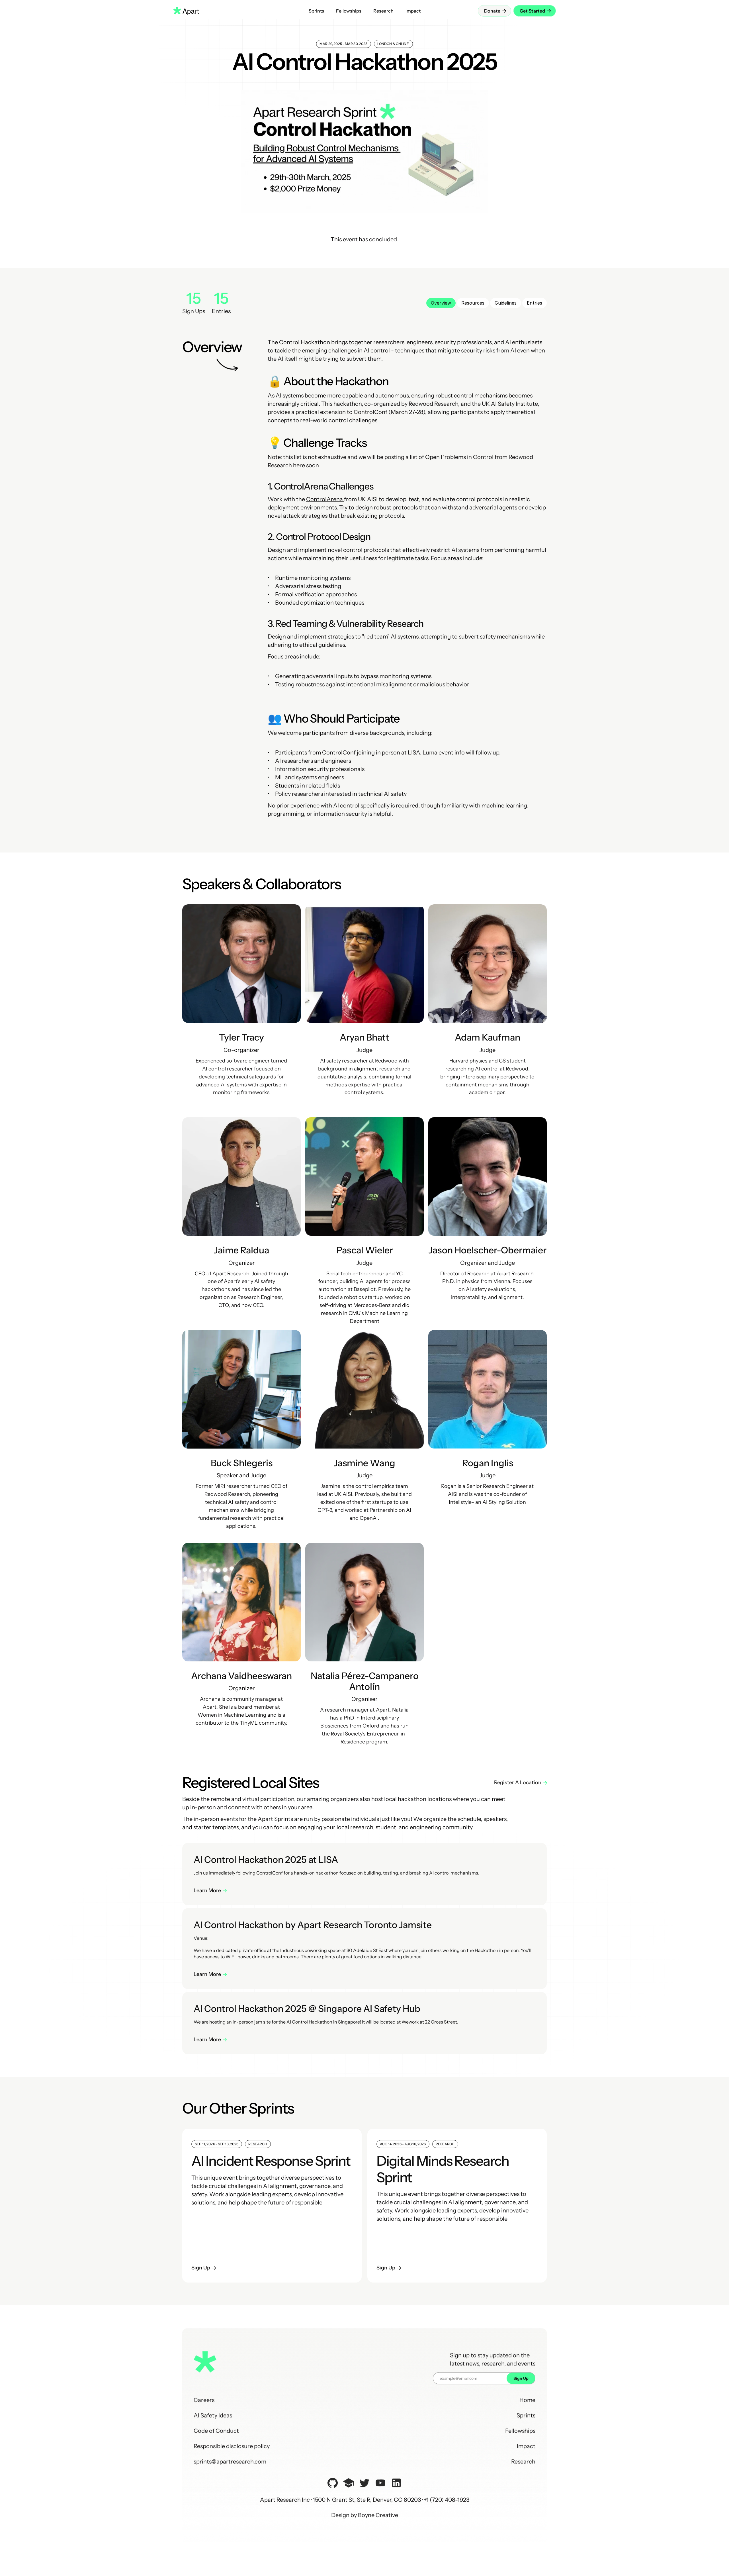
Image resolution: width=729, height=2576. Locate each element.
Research (523, 2461)
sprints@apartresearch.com (230, 2461)
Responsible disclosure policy (232, 2446)
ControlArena (325, 499)
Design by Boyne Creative (365, 2515)
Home (527, 2400)
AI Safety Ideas (213, 2415)
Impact (526, 2446)
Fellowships (520, 2431)
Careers (204, 2400)
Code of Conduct (216, 2431)
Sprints (526, 2415)
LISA (414, 752)
